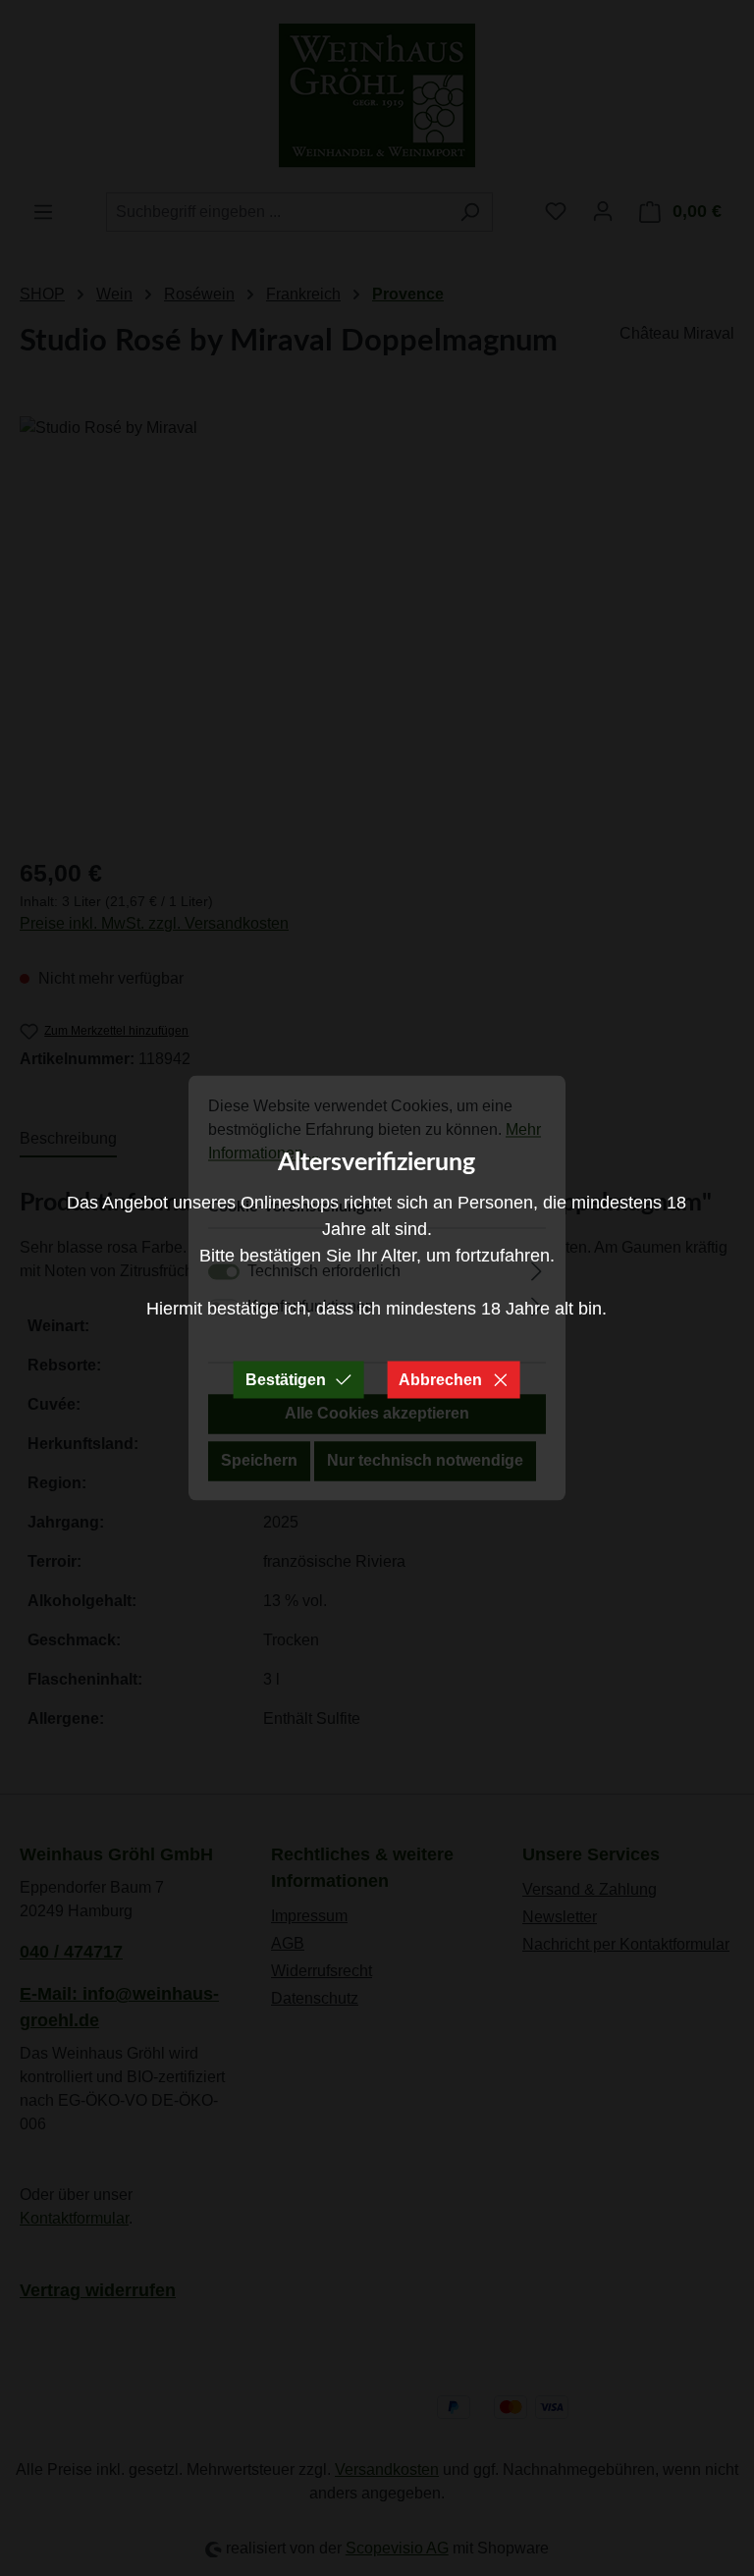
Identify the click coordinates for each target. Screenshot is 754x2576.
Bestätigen (286, 1380)
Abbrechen (440, 1380)
